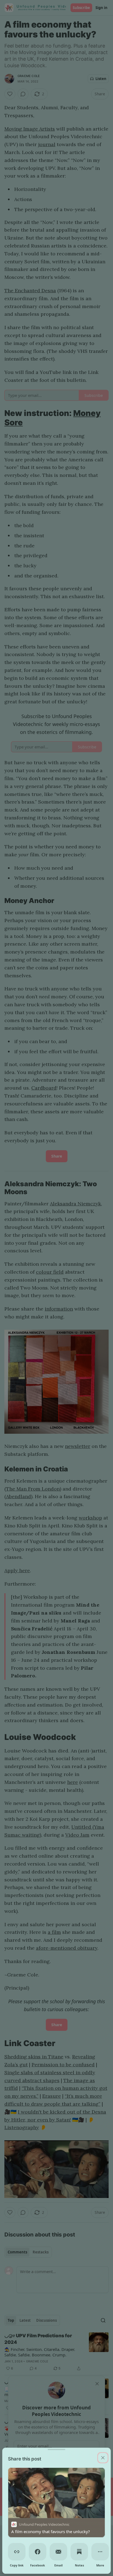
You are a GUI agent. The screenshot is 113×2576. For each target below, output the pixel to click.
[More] (100, 2552)
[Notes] (79, 2552)
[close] (103, 2458)
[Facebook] (38, 2552)
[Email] (58, 2552)
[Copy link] (17, 2552)
